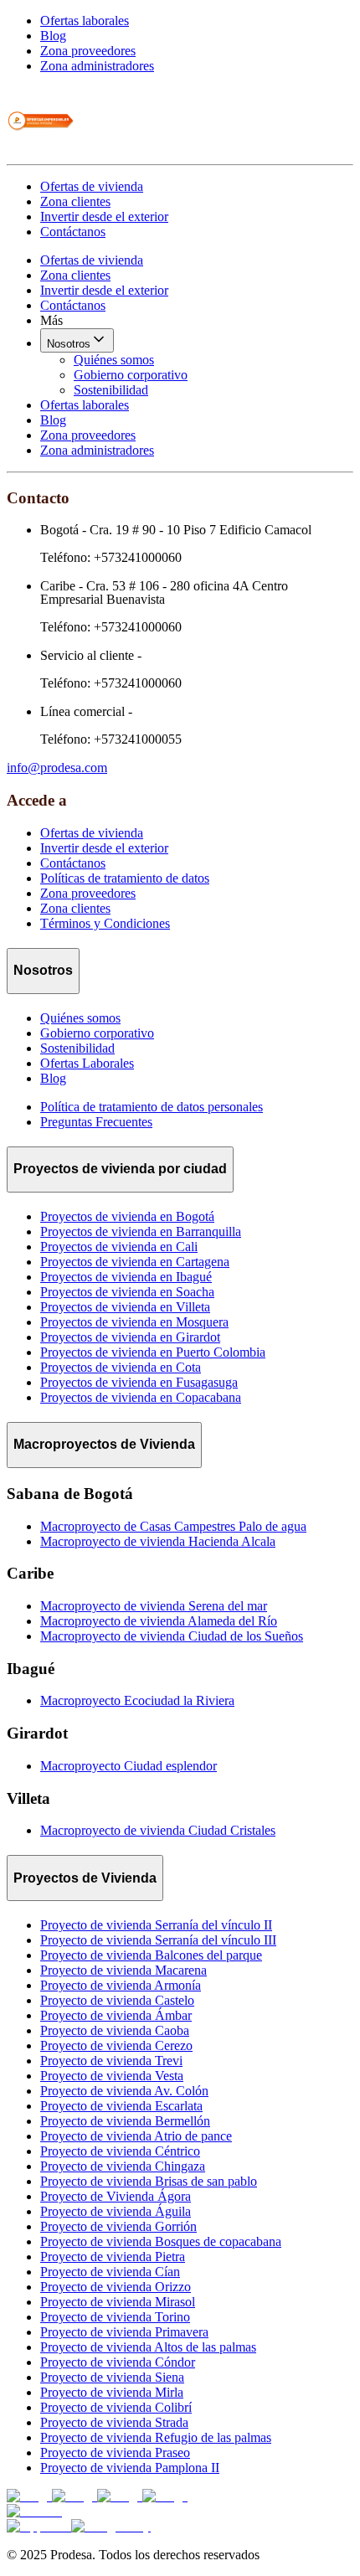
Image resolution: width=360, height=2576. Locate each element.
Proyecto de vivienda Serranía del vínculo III (158, 1940)
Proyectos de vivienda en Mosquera (134, 1322)
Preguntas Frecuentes (96, 1122)
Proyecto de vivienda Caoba (115, 2030)
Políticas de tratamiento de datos (125, 878)
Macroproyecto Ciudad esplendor (129, 1766)
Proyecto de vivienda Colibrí (116, 2407)
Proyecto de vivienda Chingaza (123, 2166)
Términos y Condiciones (105, 923)
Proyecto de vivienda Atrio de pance (136, 2136)
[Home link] (40, 149)
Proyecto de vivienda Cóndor (118, 2362)
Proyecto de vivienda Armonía (121, 1985)
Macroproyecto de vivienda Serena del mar (154, 1606)
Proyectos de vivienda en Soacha (127, 1292)
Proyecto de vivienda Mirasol (118, 2302)
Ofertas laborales (85, 21)
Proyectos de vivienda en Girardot (130, 1337)
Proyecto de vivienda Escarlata (121, 2106)
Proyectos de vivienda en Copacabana (141, 1397)
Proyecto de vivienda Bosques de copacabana (161, 2241)
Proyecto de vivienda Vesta (112, 2076)
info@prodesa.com (57, 768)
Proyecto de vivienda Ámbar (116, 2015)
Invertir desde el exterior (104, 216)
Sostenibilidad (111, 390)
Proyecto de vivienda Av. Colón (124, 2091)
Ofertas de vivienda (92, 186)
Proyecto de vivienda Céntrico (120, 2151)
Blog (53, 36)
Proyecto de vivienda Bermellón (125, 2121)
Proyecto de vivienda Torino (115, 2317)
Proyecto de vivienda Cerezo (116, 2045)
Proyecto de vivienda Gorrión (118, 2226)
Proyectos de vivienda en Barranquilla (141, 1231)
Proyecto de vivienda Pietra (113, 2257)
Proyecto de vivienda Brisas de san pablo (149, 2181)
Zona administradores (97, 66)
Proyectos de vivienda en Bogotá (127, 1216)
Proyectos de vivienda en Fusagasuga (139, 1382)
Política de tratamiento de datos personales (152, 1107)
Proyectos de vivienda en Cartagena (135, 1262)
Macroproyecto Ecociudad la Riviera (137, 1700)
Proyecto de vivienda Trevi (111, 2061)
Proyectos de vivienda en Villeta (125, 1307)
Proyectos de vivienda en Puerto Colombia (153, 1352)
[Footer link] (29, 2496)
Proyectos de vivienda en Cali (119, 1247)
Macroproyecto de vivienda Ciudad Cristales (158, 1830)
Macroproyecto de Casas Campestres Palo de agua (173, 1526)
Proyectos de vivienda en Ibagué (126, 1277)
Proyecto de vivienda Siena (112, 2377)
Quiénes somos (114, 360)
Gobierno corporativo (131, 375)
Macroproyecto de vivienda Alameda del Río (159, 1621)
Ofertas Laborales (87, 1063)
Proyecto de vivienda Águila (116, 2211)
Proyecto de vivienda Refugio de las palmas (156, 2437)
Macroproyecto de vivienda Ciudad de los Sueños (172, 1636)
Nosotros (69, 344)
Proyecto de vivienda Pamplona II (130, 2468)
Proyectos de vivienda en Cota (121, 1367)
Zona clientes (75, 201)
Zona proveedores (88, 51)
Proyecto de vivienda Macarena (123, 1970)
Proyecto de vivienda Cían (110, 2272)
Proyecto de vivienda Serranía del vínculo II (156, 1925)
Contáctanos (73, 232)
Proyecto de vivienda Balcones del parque (151, 1955)
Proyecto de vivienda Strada (114, 2422)
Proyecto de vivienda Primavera (124, 2332)
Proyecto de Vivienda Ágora (116, 2196)
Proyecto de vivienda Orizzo (116, 2287)
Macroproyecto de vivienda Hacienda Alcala (158, 1541)
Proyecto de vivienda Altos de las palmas (148, 2347)
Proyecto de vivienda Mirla (112, 2392)
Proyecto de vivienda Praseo (115, 2452)
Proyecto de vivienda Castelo (117, 2000)
